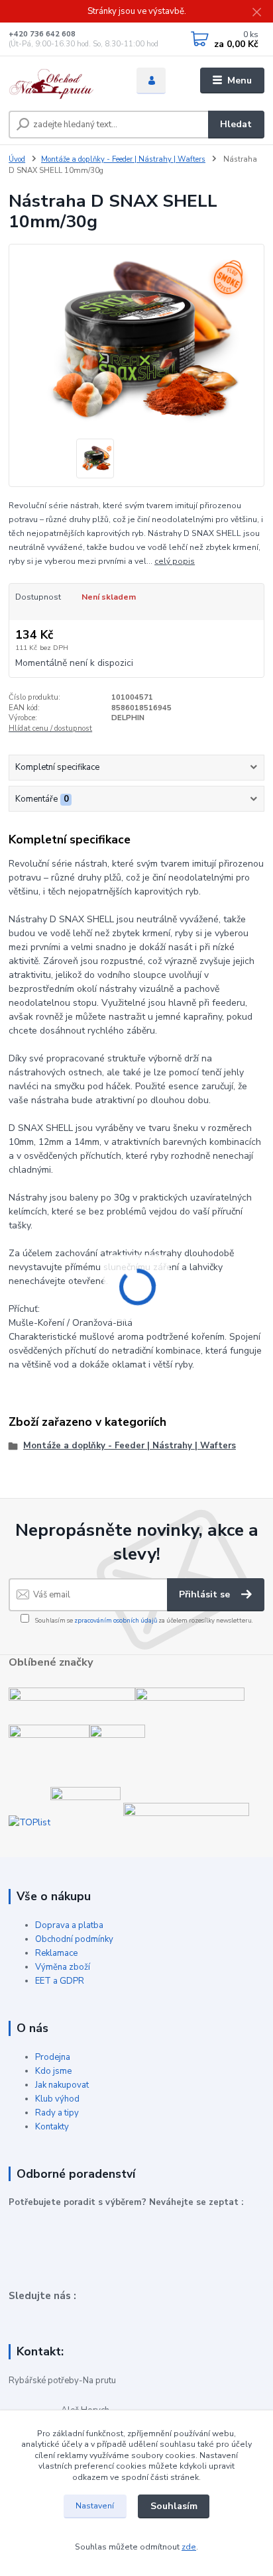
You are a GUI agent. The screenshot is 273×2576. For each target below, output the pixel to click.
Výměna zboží (63, 1967)
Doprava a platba (69, 1925)
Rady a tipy (57, 2113)
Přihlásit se (206, 1594)
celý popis (175, 561)
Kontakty (52, 2127)
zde (189, 2547)
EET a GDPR (60, 1981)
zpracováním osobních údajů (116, 1620)
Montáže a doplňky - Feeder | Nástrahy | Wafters (123, 159)
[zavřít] (256, 13)
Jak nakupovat (62, 2085)
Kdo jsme (53, 2071)
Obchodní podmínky (74, 1939)
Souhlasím (174, 2506)
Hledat (236, 124)
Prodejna (53, 2057)
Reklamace (56, 1953)
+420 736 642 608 (42, 34)
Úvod (17, 159)
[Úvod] (62, 81)
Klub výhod (57, 2099)
